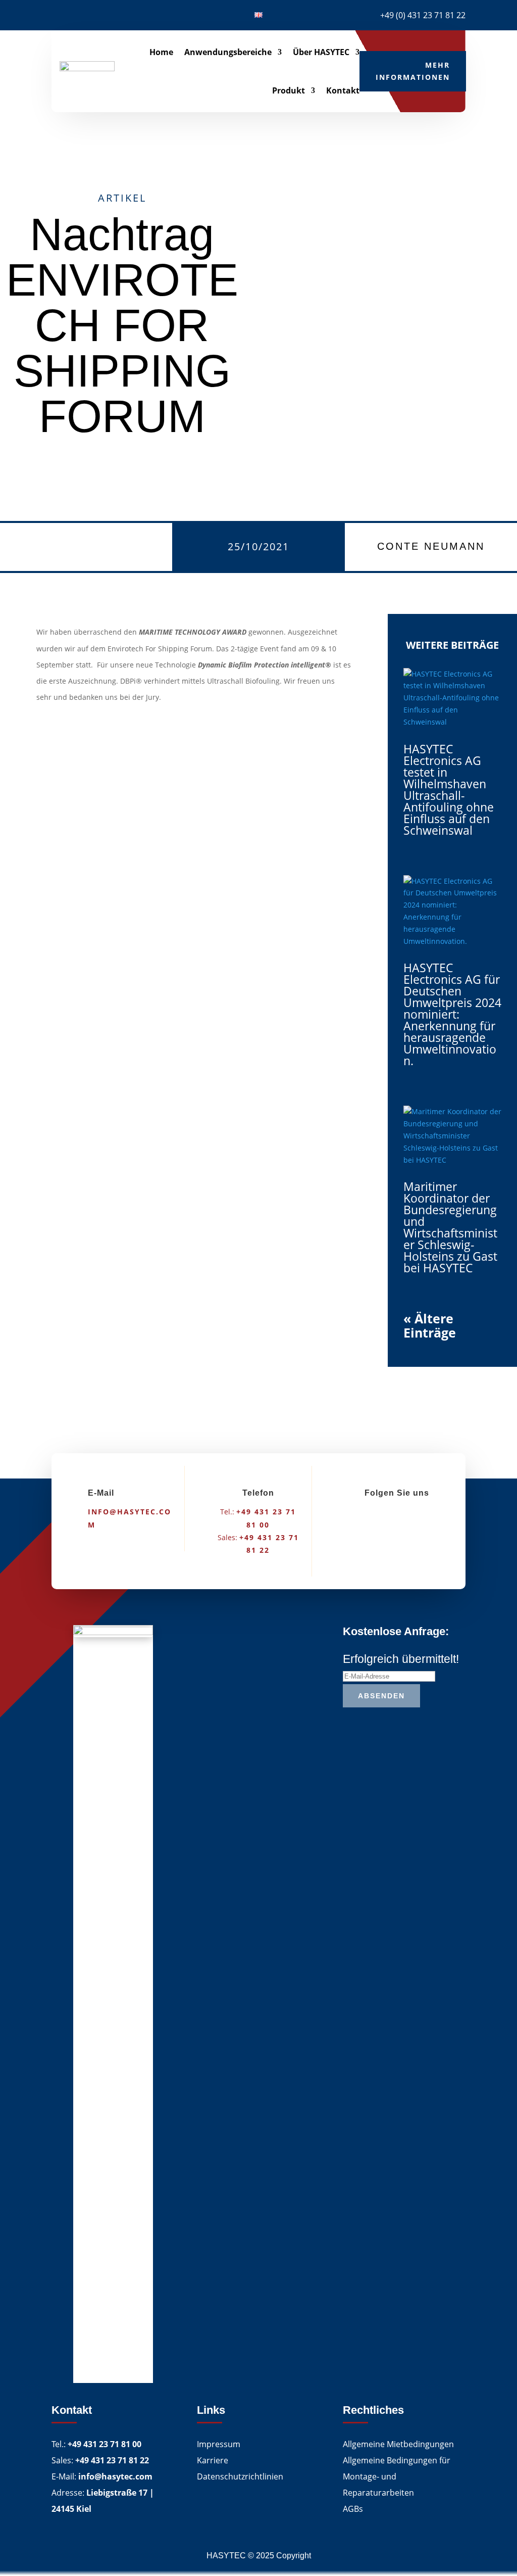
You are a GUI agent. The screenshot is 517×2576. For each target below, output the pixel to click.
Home (161, 52)
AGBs (353, 2509)
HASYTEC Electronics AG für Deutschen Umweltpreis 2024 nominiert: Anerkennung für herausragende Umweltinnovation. (452, 1014)
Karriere (213, 2460)
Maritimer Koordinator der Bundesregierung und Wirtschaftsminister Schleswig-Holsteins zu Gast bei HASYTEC (450, 1227)
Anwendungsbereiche (228, 52)
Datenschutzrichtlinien (240, 2476)
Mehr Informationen (413, 71)
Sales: (100, 2460)
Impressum (219, 2444)
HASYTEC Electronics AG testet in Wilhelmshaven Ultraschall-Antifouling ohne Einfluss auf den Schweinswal (449, 790)
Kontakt (343, 90)
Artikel (122, 198)
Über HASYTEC (321, 52)
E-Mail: (102, 2476)
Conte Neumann (431, 546)
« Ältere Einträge (430, 1325)
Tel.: (96, 2444)
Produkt (289, 90)
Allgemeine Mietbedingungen (398, 2444)
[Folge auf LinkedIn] (59, 13)
